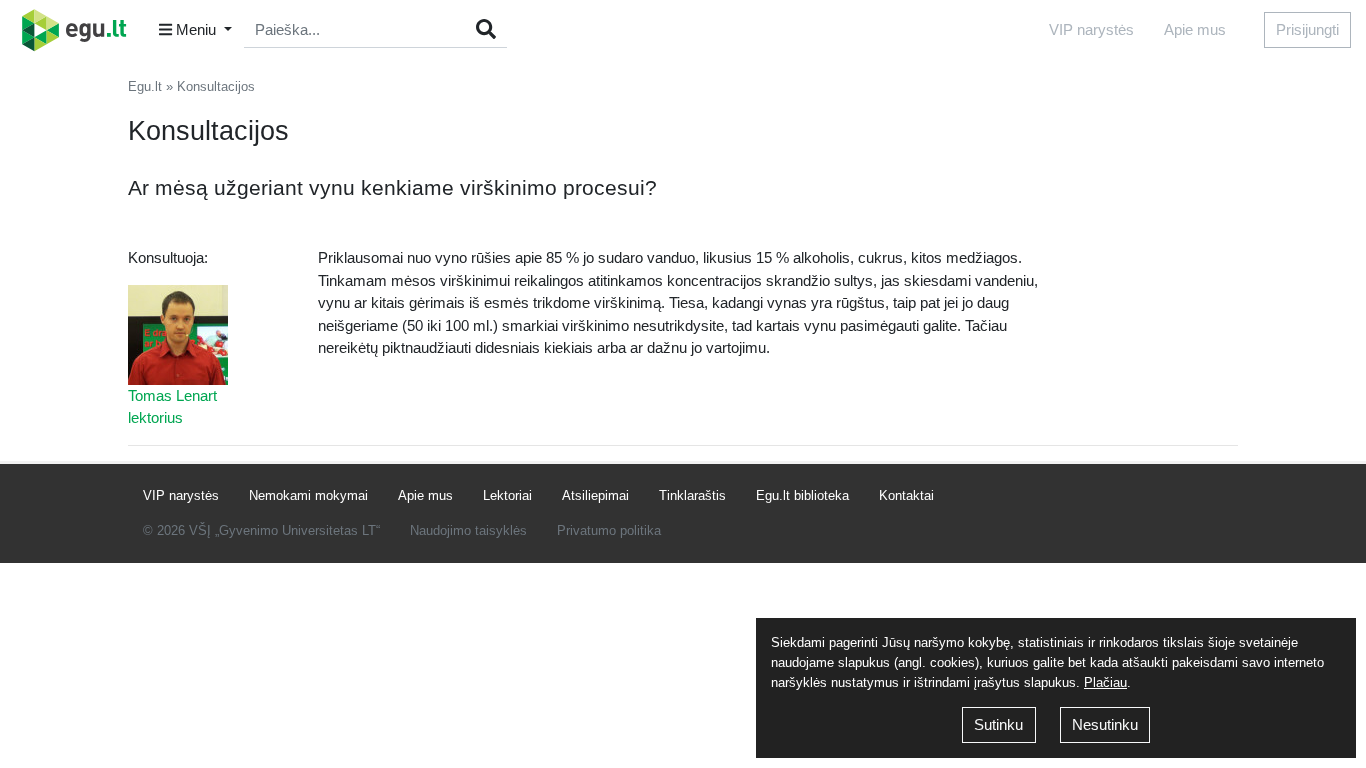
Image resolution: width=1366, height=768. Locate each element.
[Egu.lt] (81, 30)
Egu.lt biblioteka (802, 495)
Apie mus (1195, 29)
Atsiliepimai (595, 495)
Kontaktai (906, 495)
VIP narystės (1091, 29)
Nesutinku (1105, 724)
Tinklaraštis (692, 495)
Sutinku (998, 724)
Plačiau (1105, 682)
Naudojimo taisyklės (468, 530)
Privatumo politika (609, 530)
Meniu (196, 29)
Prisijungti (1307, 29)
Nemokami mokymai (308, 495)
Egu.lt (145, 86)
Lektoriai (507, 495)
